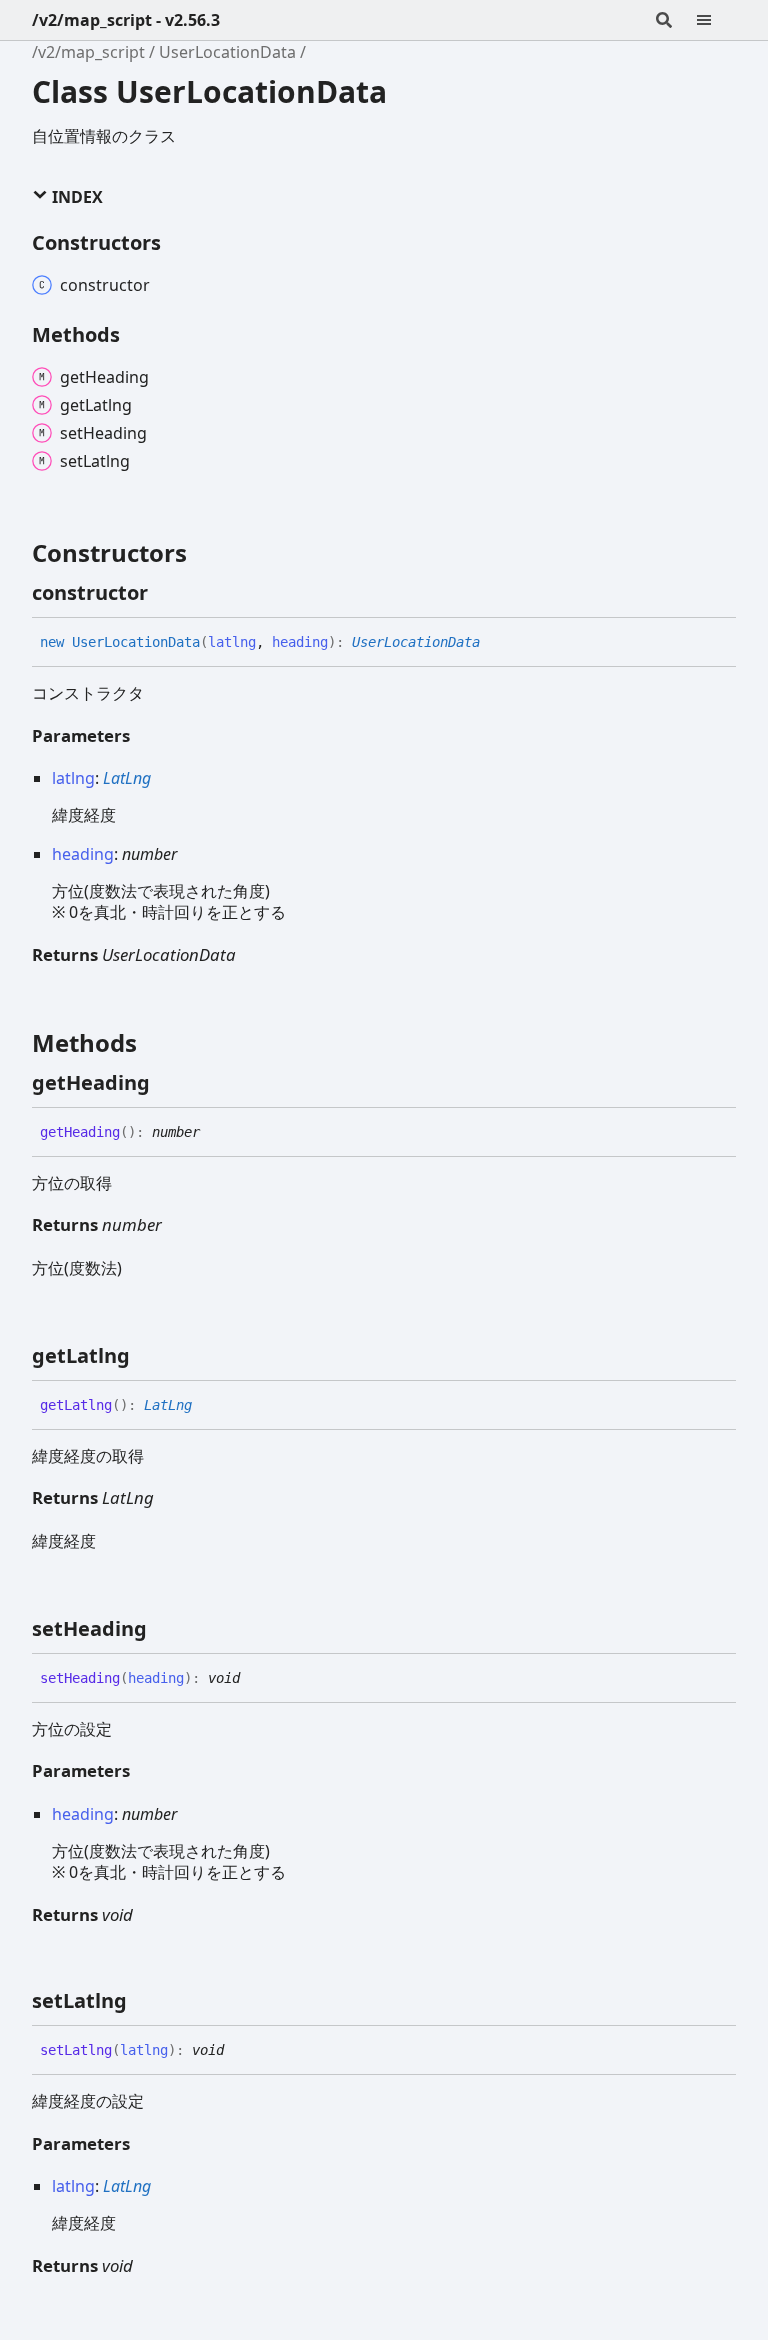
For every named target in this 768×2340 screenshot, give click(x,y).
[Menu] (716, 20)
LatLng (127, 778)
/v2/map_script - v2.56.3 (126, 20)
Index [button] (75, 197)
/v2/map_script (88, 52)
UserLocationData (227, 52)
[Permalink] (166, 593)
